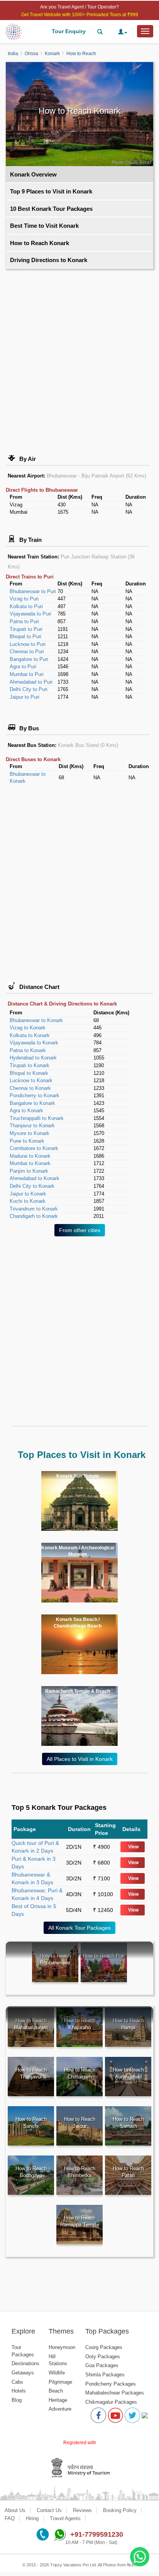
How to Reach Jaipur (80, 2123)
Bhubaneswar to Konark (36, 1020)
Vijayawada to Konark (34, 1043)
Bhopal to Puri (25, 636)
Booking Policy (120, 2510)
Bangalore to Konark (32, 1103)
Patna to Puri (24, 621)
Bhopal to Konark (29, 1073)
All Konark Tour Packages (79, 1928)
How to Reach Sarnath (128, 2123)
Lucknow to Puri (28, 644)
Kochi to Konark (28, 1201)
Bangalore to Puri (29, 659)
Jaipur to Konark (28, 1194)
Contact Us (49, 2510)
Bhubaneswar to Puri (33, 591)
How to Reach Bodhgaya (31, 2172)
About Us (15, 2510)
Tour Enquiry (69, 31)
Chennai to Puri (27, 652)
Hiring (32, 2518)
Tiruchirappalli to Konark (37, 1118)
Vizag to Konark (28, 1028)
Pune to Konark (27, 1141)
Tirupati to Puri (26, 629)
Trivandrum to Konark (34, 1209)
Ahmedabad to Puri (31, 682)
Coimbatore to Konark (34, 1148)
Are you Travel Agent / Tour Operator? (79, 7)
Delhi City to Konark (32, 1186)
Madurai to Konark (30, 1156)
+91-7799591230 (97, 2534)
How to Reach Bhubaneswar (55, 1959)
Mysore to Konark (30, 1133)
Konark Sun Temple (78, 1476)
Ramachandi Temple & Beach (78, 1691)
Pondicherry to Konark (35, 1095)
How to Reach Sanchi (31, 2123)
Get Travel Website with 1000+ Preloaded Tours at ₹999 (80, 15)
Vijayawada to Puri (30, 614)
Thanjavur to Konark (32, 1126)
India (13, 54)
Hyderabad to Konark (33, 1058)
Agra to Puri (23, 667)
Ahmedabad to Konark (35, 1178)
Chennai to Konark (30, 1088)
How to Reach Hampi (128, 2024)
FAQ (10, 2518)
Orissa (31, 54)
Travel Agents (65, 2518)
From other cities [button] (80, 1230)
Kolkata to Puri (26, 606)
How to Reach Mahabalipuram (31, 2024)
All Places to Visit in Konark (80, 1759)
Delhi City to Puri (29, 689)
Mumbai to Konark (30, 1163)
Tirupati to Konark (30, 1065)
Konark (52, 54)
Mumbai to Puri (27, 674)
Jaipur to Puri (25, 697)
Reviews (82, 2510)
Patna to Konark (28, 1050)
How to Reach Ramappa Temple (80, 2221)
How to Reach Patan (128, 2172)
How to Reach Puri (104, 1956)
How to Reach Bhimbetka (80, 2172)
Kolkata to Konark (30, 1035)
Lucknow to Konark (31, 1080)
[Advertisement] (79, 356)
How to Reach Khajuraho (80, 2024)
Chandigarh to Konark (34, 1216)
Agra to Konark (26, 1111)
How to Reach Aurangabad (128, 2073)
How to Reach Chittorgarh (80, 2073)
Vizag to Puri (24, 599)
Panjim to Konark (29, 1171)
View (133, 1847)
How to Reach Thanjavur (31, 2073)
